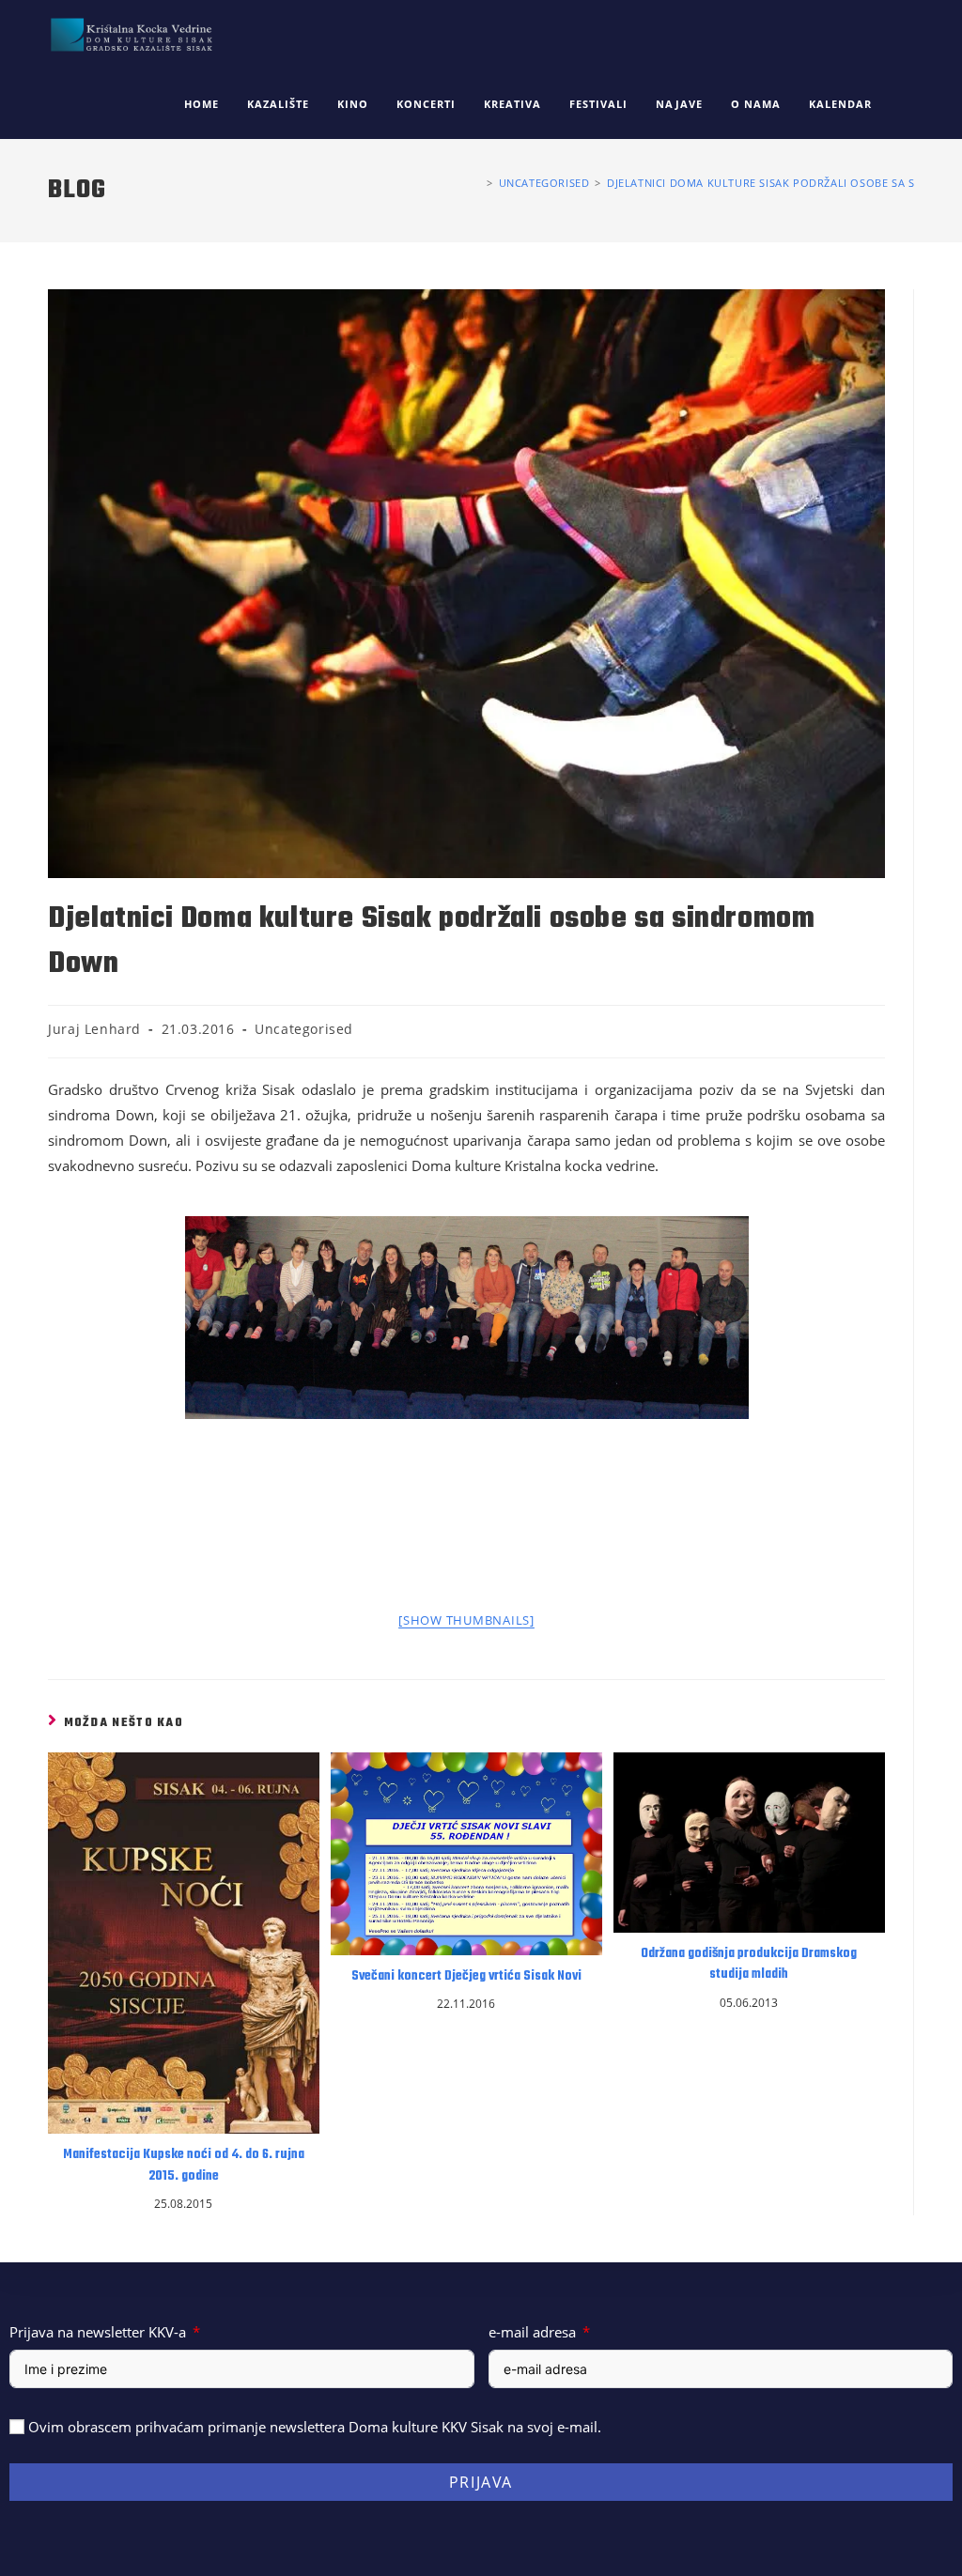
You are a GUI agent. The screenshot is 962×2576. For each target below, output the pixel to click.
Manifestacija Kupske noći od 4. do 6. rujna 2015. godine (184, 2166)
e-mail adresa (532, 2332)
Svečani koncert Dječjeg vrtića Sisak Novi (466, 1977)
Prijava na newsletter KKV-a (98, 2332)
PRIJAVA (481, 2482)
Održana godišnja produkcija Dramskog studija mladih (749, 1965)
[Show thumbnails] (466, 1620)
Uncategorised (304, 1029)
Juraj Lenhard (94, 1029)
